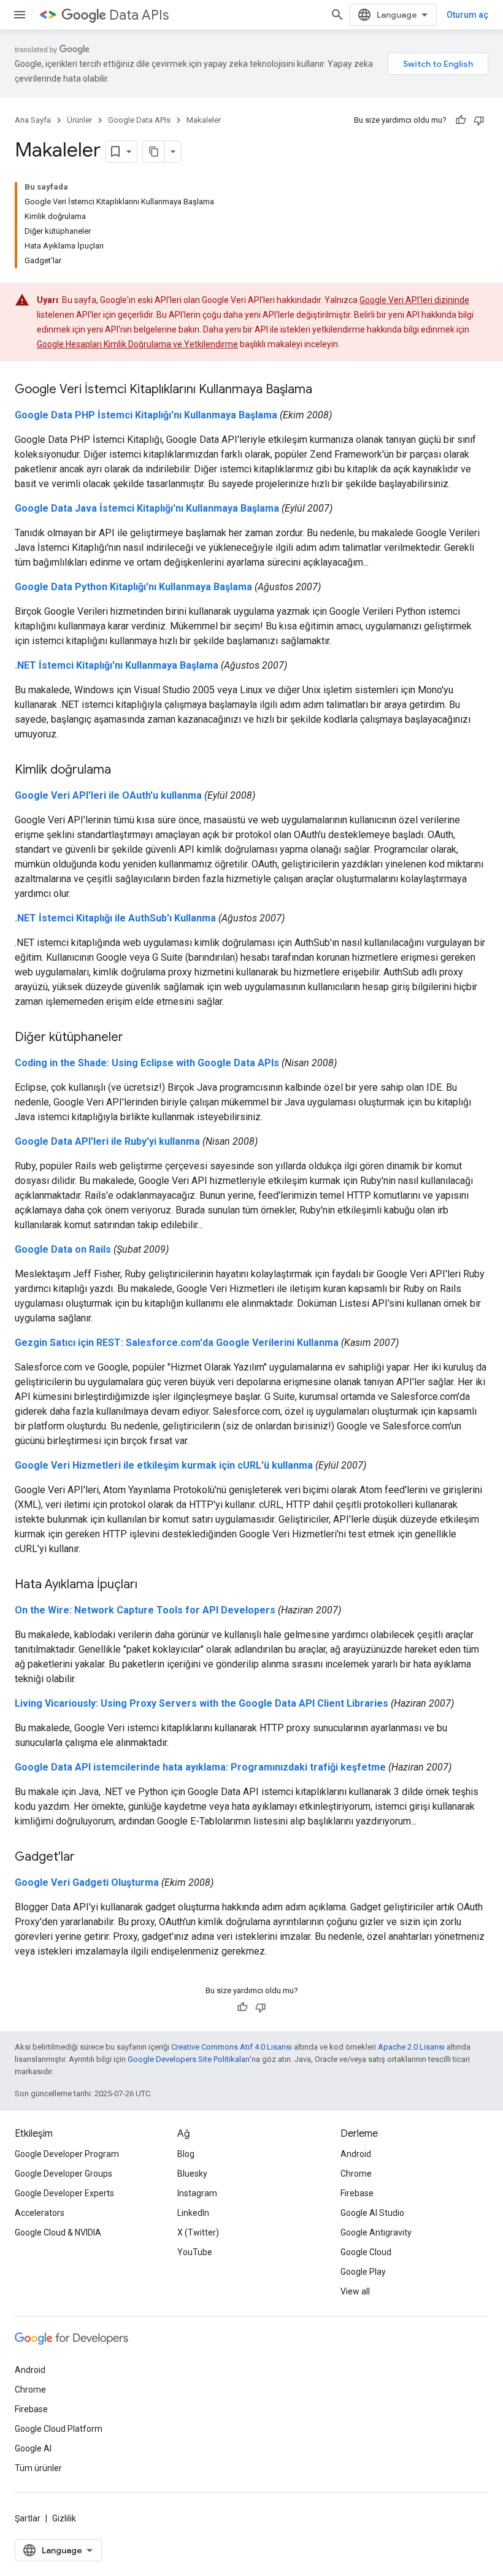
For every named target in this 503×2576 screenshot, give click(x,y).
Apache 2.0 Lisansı (411, 2047)
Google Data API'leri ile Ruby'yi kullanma (107, 1141)
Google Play (363, 2272)
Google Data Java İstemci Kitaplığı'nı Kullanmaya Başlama (147, 508)
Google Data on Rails (63, 1249)
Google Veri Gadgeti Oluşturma (87, 1882)
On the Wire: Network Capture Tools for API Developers (145, 1610)
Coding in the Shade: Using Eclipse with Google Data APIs (147, 1063)
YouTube (195, 2252)
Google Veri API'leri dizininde (414, 300)
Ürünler (79, 120)
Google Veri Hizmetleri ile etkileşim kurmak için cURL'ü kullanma (164, 1465)
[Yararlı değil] (479, 120)
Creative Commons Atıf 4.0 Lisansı (232, 2047)
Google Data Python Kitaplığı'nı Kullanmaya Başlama (133, 587)
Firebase (357, 2193)
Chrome (356, 2174)
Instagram (197, 2193)
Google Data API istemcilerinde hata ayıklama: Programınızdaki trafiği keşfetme (200, 1767)
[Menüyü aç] (20, 15)
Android (356, 2154)
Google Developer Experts (64, 2193)
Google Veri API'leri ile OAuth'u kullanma (108, 795)
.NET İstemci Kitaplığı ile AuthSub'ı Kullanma (115, 918)
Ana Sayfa (33, 120)
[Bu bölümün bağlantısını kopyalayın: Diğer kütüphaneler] (136, 1038)
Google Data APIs (139, 120)
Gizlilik (64, 2518)
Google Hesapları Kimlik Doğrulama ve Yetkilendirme (137, 344)
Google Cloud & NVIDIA (58, 2232)
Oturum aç (467, 15)
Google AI (33, 2448)
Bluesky (192, 2174)
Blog (186, 2154)
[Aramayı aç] (337, 15)
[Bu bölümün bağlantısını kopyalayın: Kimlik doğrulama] (123, 771)
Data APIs (139, 15)
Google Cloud (366, 2252)
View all (355, 2291)
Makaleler (204, 120)
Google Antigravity (376, 2232)
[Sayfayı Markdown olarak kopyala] (154, 152)
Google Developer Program (67, 2154)
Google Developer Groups (63, 2174)
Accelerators (40, 2213)
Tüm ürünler (38, 2468)
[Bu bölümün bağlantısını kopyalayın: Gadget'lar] (87, 1858)
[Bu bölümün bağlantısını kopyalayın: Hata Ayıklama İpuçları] (150, 1585)
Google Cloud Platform (59, 2429)
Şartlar (28, 2518)
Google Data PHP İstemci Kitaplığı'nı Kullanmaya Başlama (146, 415)
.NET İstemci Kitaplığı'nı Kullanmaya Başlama (117, 665)
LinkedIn (193, 2213)
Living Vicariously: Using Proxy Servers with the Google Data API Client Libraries (202, 1703)
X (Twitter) (198, 2232)
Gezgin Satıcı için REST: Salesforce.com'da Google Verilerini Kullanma (177, 1343)
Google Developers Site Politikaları (189, 2059)
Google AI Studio (372, 2213)
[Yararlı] (461, 120)
